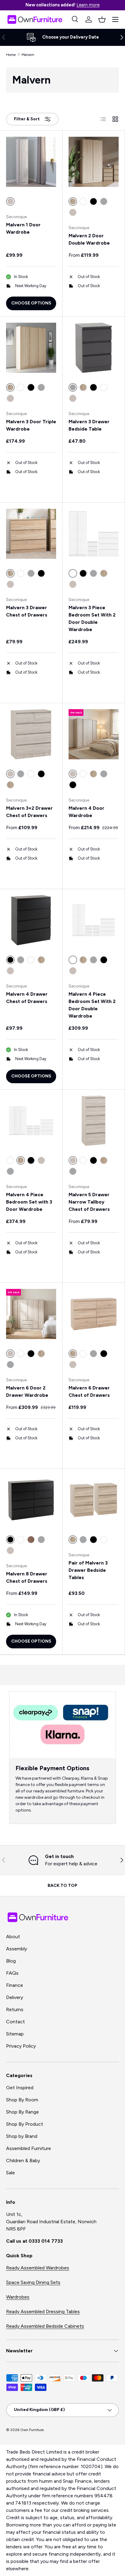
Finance (15, 1985)
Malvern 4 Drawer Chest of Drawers (27, 998)
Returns (15, 2009)
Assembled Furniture (29, 2148)
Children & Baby (23, 2160)
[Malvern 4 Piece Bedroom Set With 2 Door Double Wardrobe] (94, 920)
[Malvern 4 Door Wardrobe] (94, 734)
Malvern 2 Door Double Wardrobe (89, 239)
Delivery (15, 1997)
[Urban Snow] (73, 212)
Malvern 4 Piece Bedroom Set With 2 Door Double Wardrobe (92, 1005)
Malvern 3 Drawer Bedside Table (89, 425)
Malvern (28, 55)
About (13, 1937)
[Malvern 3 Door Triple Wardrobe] (31, 348)
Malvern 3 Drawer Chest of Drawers (27, 611)
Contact (15, 2022)
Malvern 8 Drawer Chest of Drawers (27, 1577)
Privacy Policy (21, 2046)
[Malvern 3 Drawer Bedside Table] (94, 348)
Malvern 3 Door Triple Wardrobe (31, 425)
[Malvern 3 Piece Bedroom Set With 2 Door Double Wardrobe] (94, 534)
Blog (11, 1961)
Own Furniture (32, 2430)
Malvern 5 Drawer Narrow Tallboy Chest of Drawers (89, 1202)
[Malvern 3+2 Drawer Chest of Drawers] (31, 734)
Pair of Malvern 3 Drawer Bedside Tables (88, 1570)
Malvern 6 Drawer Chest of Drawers (89, 1391)
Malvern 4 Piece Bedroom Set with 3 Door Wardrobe (29, 1202)
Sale (10, 2173)
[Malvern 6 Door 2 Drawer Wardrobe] (31, 1314)
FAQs (12, 1973)
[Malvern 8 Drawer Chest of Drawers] (31, 1500)
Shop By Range (22, 2112)
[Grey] (104, 201)
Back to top (62, 1886)
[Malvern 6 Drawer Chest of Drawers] (94, 1314)
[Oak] (31, 1540)
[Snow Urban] (73, 1365)
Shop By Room (22, 2100)
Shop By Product (25, 2124)
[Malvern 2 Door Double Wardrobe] (94, 162)
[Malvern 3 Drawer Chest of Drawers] (31, 534)
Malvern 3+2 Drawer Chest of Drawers (29, 812)
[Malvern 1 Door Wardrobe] (31, 162)
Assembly (17, 1949)
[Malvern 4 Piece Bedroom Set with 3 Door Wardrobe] (31, 1121)
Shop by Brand (22, 2136)
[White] (83, 201)
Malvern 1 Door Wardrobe (23, 228)
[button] (102, 19)
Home (11, 55)
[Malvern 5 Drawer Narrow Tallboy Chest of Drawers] (94, 1121)
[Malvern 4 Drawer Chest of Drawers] (31, 920)
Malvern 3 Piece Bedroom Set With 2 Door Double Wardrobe (92, 618)
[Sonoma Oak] (83, 387)
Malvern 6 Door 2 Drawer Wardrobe (27, 1391)
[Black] (93, 201)
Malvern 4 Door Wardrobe (86, 812)
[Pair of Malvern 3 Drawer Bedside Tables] (94, 1500)
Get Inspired (20, 2088)
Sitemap (15, 2034)
